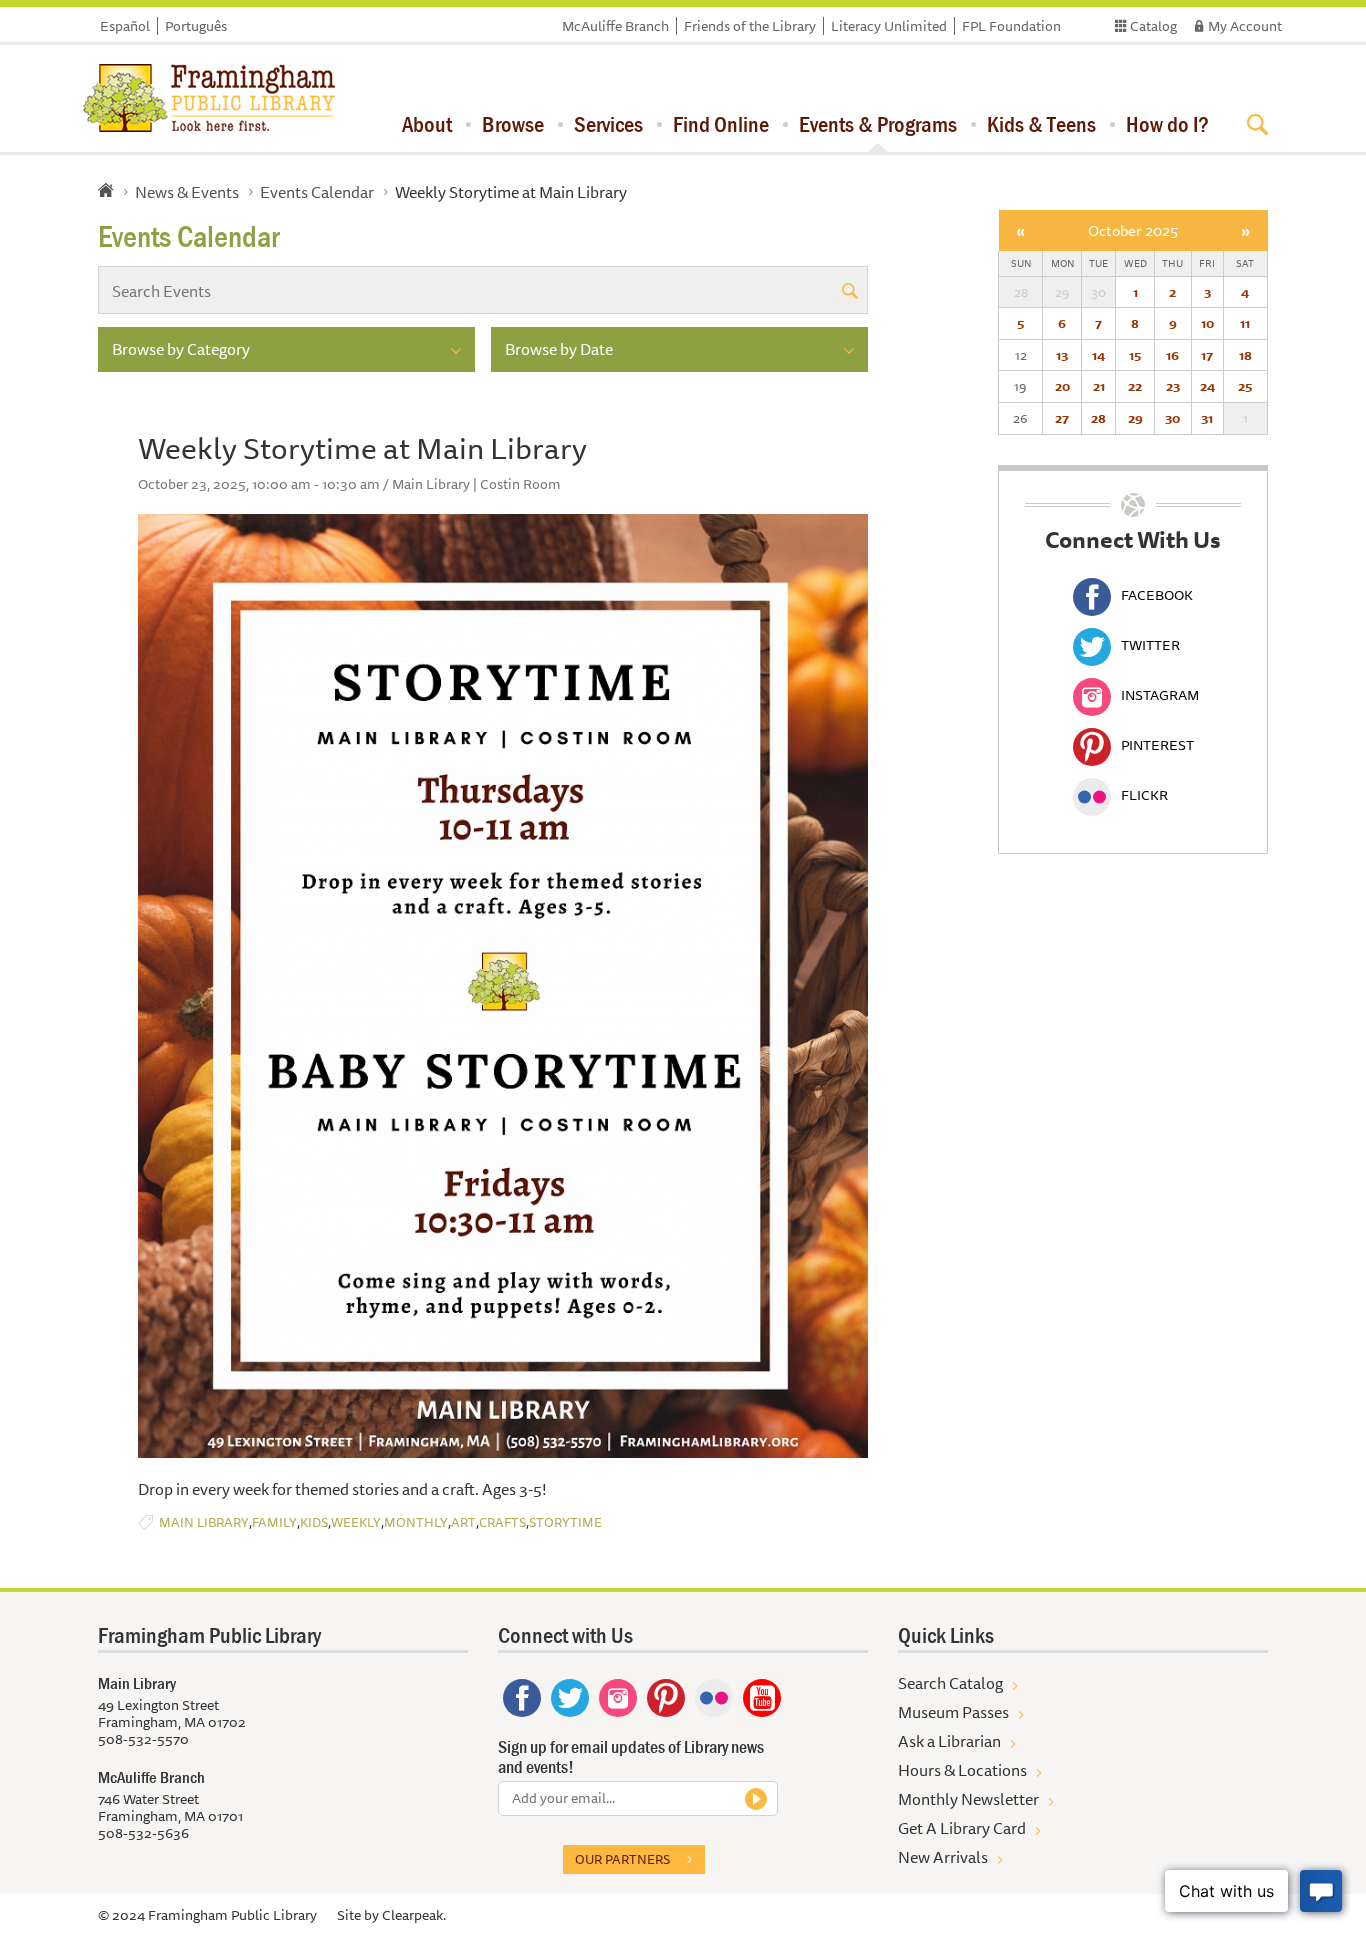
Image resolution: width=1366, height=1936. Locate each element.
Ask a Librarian (949, 1741)
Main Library (204, 1522)
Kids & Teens (1041, 124)
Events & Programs (878, 124)
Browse (513, 124)
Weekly (356, 1522)
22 (1135, 386)
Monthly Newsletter (968, 1799)
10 (1207, 323)
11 (1245, 323)
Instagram (1160, 695)
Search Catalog (950, 1683)
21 (1099, 386)
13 (1062, 355)
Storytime (565, 1522)
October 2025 (1133, 230)
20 (1062, 386)
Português (196, 26)
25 (1245, 386)
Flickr (1144, 795)
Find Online (721, 124)
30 (1172, 418)
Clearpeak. (414, 1915)
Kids (314, 1522)
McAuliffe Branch (615, 26)
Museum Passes (953, 1712)
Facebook (1157, 595)
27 (1062, 418)
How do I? (1167, 124)
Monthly (416, 1522)
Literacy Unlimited (889, 26)
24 (1207, 386)
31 (1207, 418)
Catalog (1153, 26)
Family (274, 1522)
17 (1207, 355)
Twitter (1150, 645)
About (427, 124)
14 (1098, 355)
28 (1098, 418)
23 (1173, 386)
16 (1172, 355)
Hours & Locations (962, 1770)
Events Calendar (317, 192)
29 (1135, 418)
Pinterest (1157, 745)
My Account (1245, 26)
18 (1245, 355)
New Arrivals (943, 1857)
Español (125, 26)
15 (1135, 355)
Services (608, 124)
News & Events (187, 192)
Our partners (622, 1859)
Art (463, 1522)
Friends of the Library (750, 26)
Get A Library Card (962, 1828)
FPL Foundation (1011, 26)
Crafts (502, 1522)
